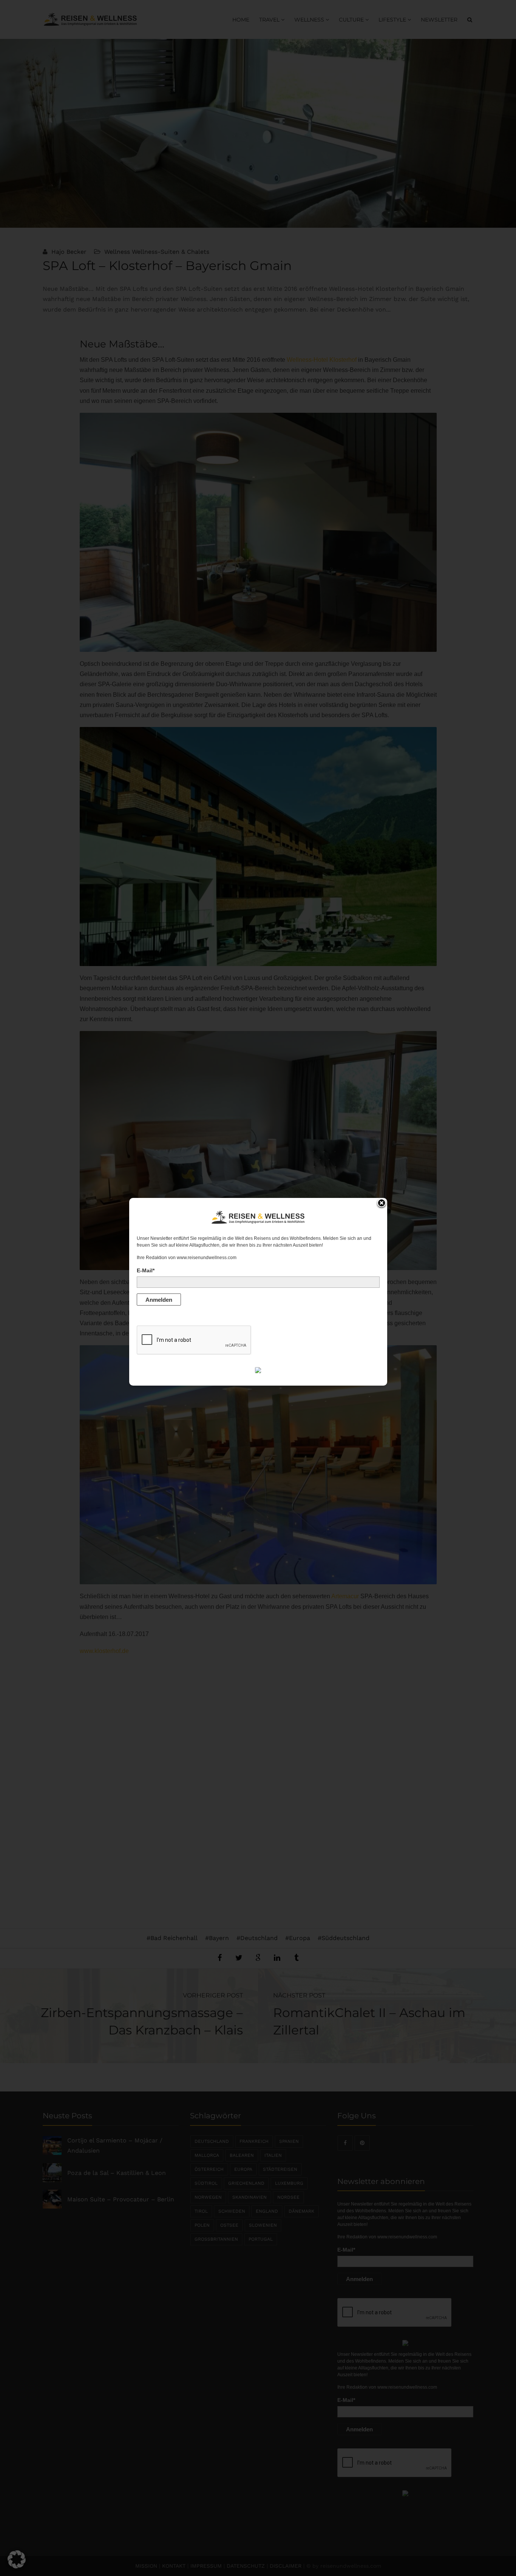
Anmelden (159, 1300)
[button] (17, 2559)
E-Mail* (146, 1270)
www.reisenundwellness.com (207, 1258)
